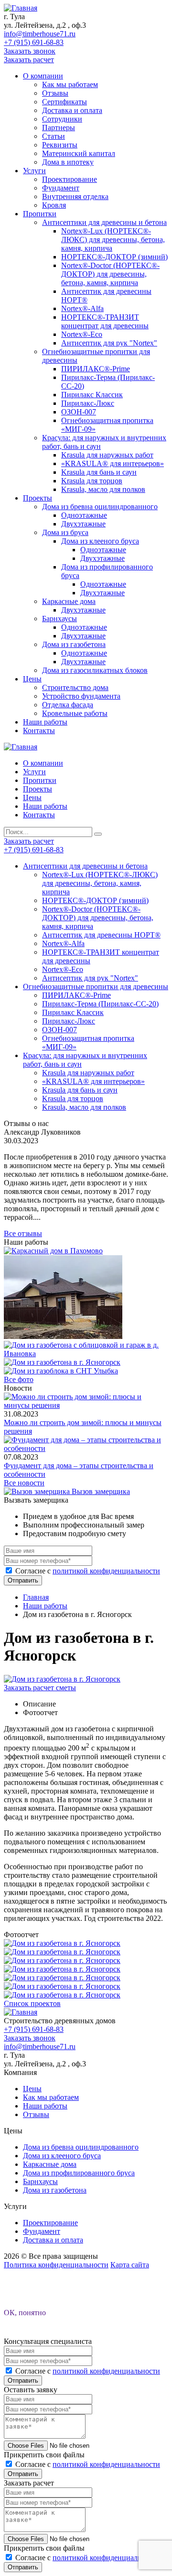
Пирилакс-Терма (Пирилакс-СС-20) (100, 1004)
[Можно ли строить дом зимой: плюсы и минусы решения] (86, 1405)
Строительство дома (75, 687)
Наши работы (45, 722)
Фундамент (61, 188)
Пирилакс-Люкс (88, 403)
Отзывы (55, 93)
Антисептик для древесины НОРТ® (101, 935)
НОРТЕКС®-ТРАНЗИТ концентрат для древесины (105, 321)
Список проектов (32, 2003)
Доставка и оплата (72, 110)
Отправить (23, 1580)
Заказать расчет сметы (40, 1688)
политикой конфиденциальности (106, 1571)
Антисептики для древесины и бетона (104, 222)
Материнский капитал (79, 153)
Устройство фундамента (81, 696)
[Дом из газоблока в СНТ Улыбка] (61, 1371)
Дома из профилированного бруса (79, 2173)
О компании (43, 76)
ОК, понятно (25, 2313)
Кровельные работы (75, 713)
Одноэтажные (84, 515)
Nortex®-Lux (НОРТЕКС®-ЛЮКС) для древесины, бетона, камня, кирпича (113, 240)
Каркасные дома (69, 601)
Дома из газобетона (74, 644)
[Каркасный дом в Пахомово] (53, 1251)
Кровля (54, 205)
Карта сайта (130, 2265)
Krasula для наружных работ (107, 455)
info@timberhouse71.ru (40, 34)
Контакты (39, 730)
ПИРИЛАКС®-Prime (96, 369)
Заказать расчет (29, 60)
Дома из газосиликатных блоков (95, 670)
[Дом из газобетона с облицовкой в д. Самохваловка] (63, 1336)
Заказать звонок (30, 51)
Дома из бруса (65, 532)
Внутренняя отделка (75, 196)
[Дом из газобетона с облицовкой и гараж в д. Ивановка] (86, 1354)
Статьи (54, 136)
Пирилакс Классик (92, 395)
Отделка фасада (68, 705)
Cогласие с (88, 1571)
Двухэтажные (83, 524)
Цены (32, 679)
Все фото (19, 1379)
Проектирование (70, 179)
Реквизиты (60, 145)
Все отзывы (23, 1233)
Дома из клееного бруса (100, 541)
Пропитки (40, 214)
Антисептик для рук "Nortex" (109, 343)
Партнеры (59, 128)
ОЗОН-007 (79, 412)
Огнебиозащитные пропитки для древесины (96, 987)
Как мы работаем (70, 84)
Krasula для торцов (92, 481)
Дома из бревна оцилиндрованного (100, 507)
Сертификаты (64, 102)
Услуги (34, 171)
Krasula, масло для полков (103, 489)
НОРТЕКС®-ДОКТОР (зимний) (114, 257)
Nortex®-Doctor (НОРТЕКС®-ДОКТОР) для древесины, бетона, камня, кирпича (110, 274)
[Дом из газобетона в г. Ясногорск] (62, 1362)
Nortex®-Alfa (82, 308)
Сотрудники (62, 119)
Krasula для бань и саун (99, 472)
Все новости (24, 1483)
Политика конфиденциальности (56, 2265)
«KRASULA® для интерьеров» (113, 463)
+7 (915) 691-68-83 (34, 42)
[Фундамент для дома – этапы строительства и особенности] (86, 1448)
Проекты (38, 498)
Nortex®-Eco (82, 334)
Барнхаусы (59, 619)
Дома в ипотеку (68, 162)
